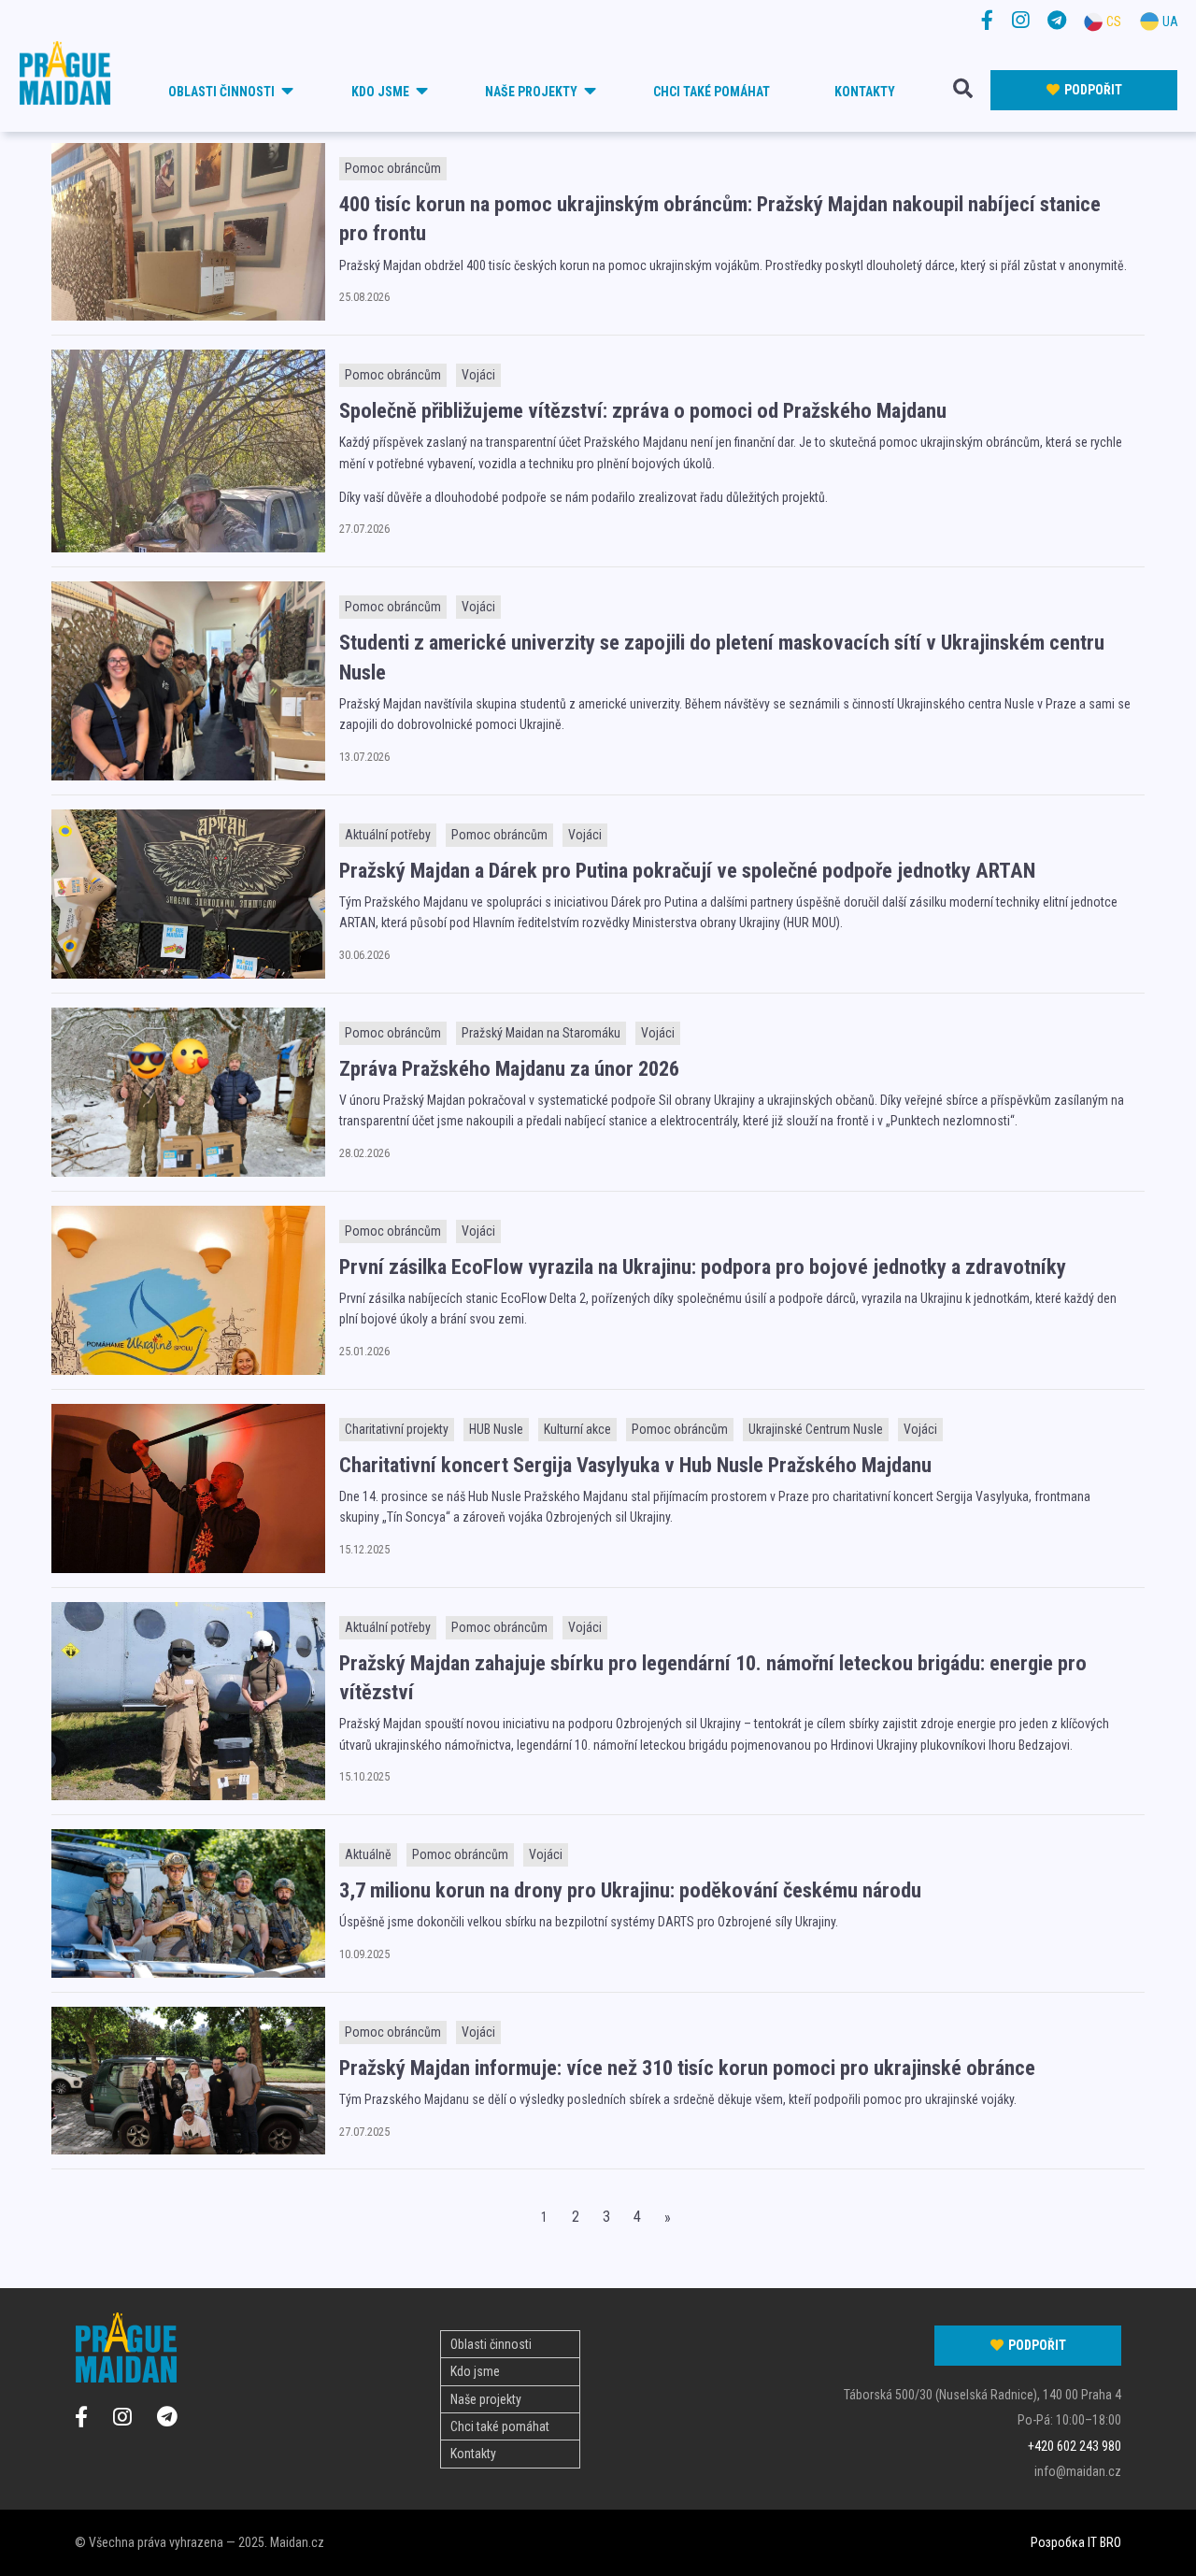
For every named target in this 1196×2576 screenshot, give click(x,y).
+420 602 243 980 (1075, 2446)
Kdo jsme (380, 92)
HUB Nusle (496, 1429)
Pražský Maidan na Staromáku (541, 1033)
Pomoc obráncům (393, 168)
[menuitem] (228, 92)
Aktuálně (368, 1854)
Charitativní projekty (397, 1429)
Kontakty (865, 92)
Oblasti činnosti (221, 92)
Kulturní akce (577, 1429)
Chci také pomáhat (712, 92)
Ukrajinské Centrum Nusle (816, 1429)
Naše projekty (531, 92)
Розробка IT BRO (1076, 2542)
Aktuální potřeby (388, 835)
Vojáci (478, 375)
